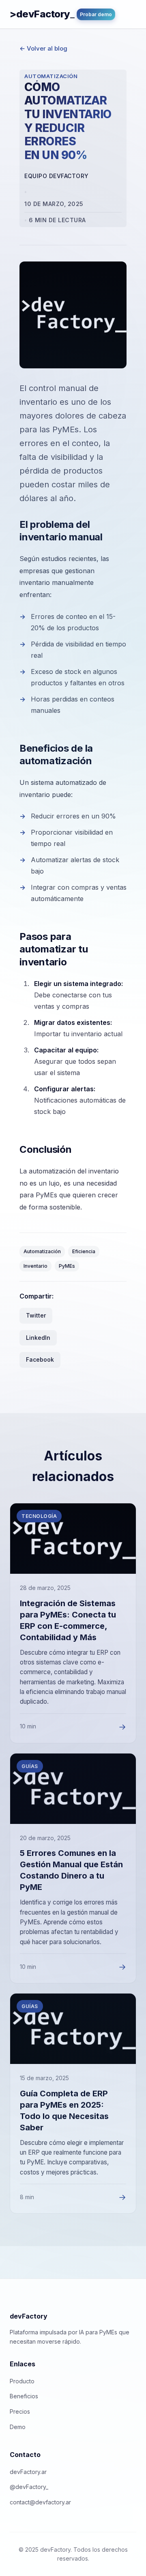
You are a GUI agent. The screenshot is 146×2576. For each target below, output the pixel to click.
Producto (22, 2381)
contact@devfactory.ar (40, 2502)
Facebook (40, 1359)
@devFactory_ (29, 2487)
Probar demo (96, 14)
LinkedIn (38, 1338)
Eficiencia (84, 1251)
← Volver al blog (43, 48)
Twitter (36, 1315)
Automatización (42, 1251)
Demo (18, 2427)
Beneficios (24, 2396)
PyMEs (67, 1266)
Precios (20, 2411)
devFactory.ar (28, 2472)
